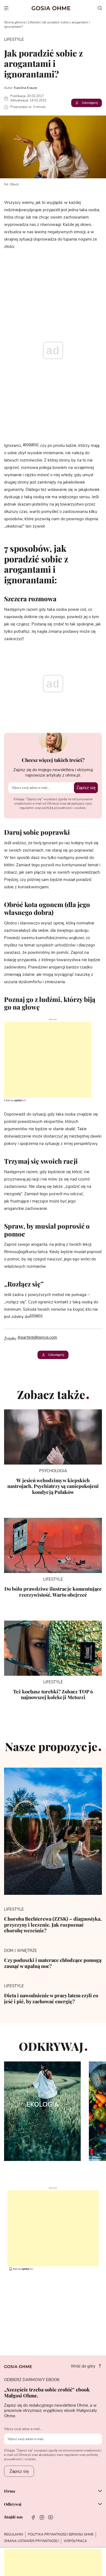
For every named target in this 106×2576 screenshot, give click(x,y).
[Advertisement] (46, 1060)
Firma (10, 2491)
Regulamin (14, 2534)
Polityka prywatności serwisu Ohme (61, 2534)
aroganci (31, 444)
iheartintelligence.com (37, 1337)
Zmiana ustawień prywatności (31, 2541)
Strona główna (15, 22)
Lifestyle (34, 22)
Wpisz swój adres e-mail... (23, 2429)
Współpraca (75, 2541)
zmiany (36, 1315)
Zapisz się (86, 788)
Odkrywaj (13, 2505)
